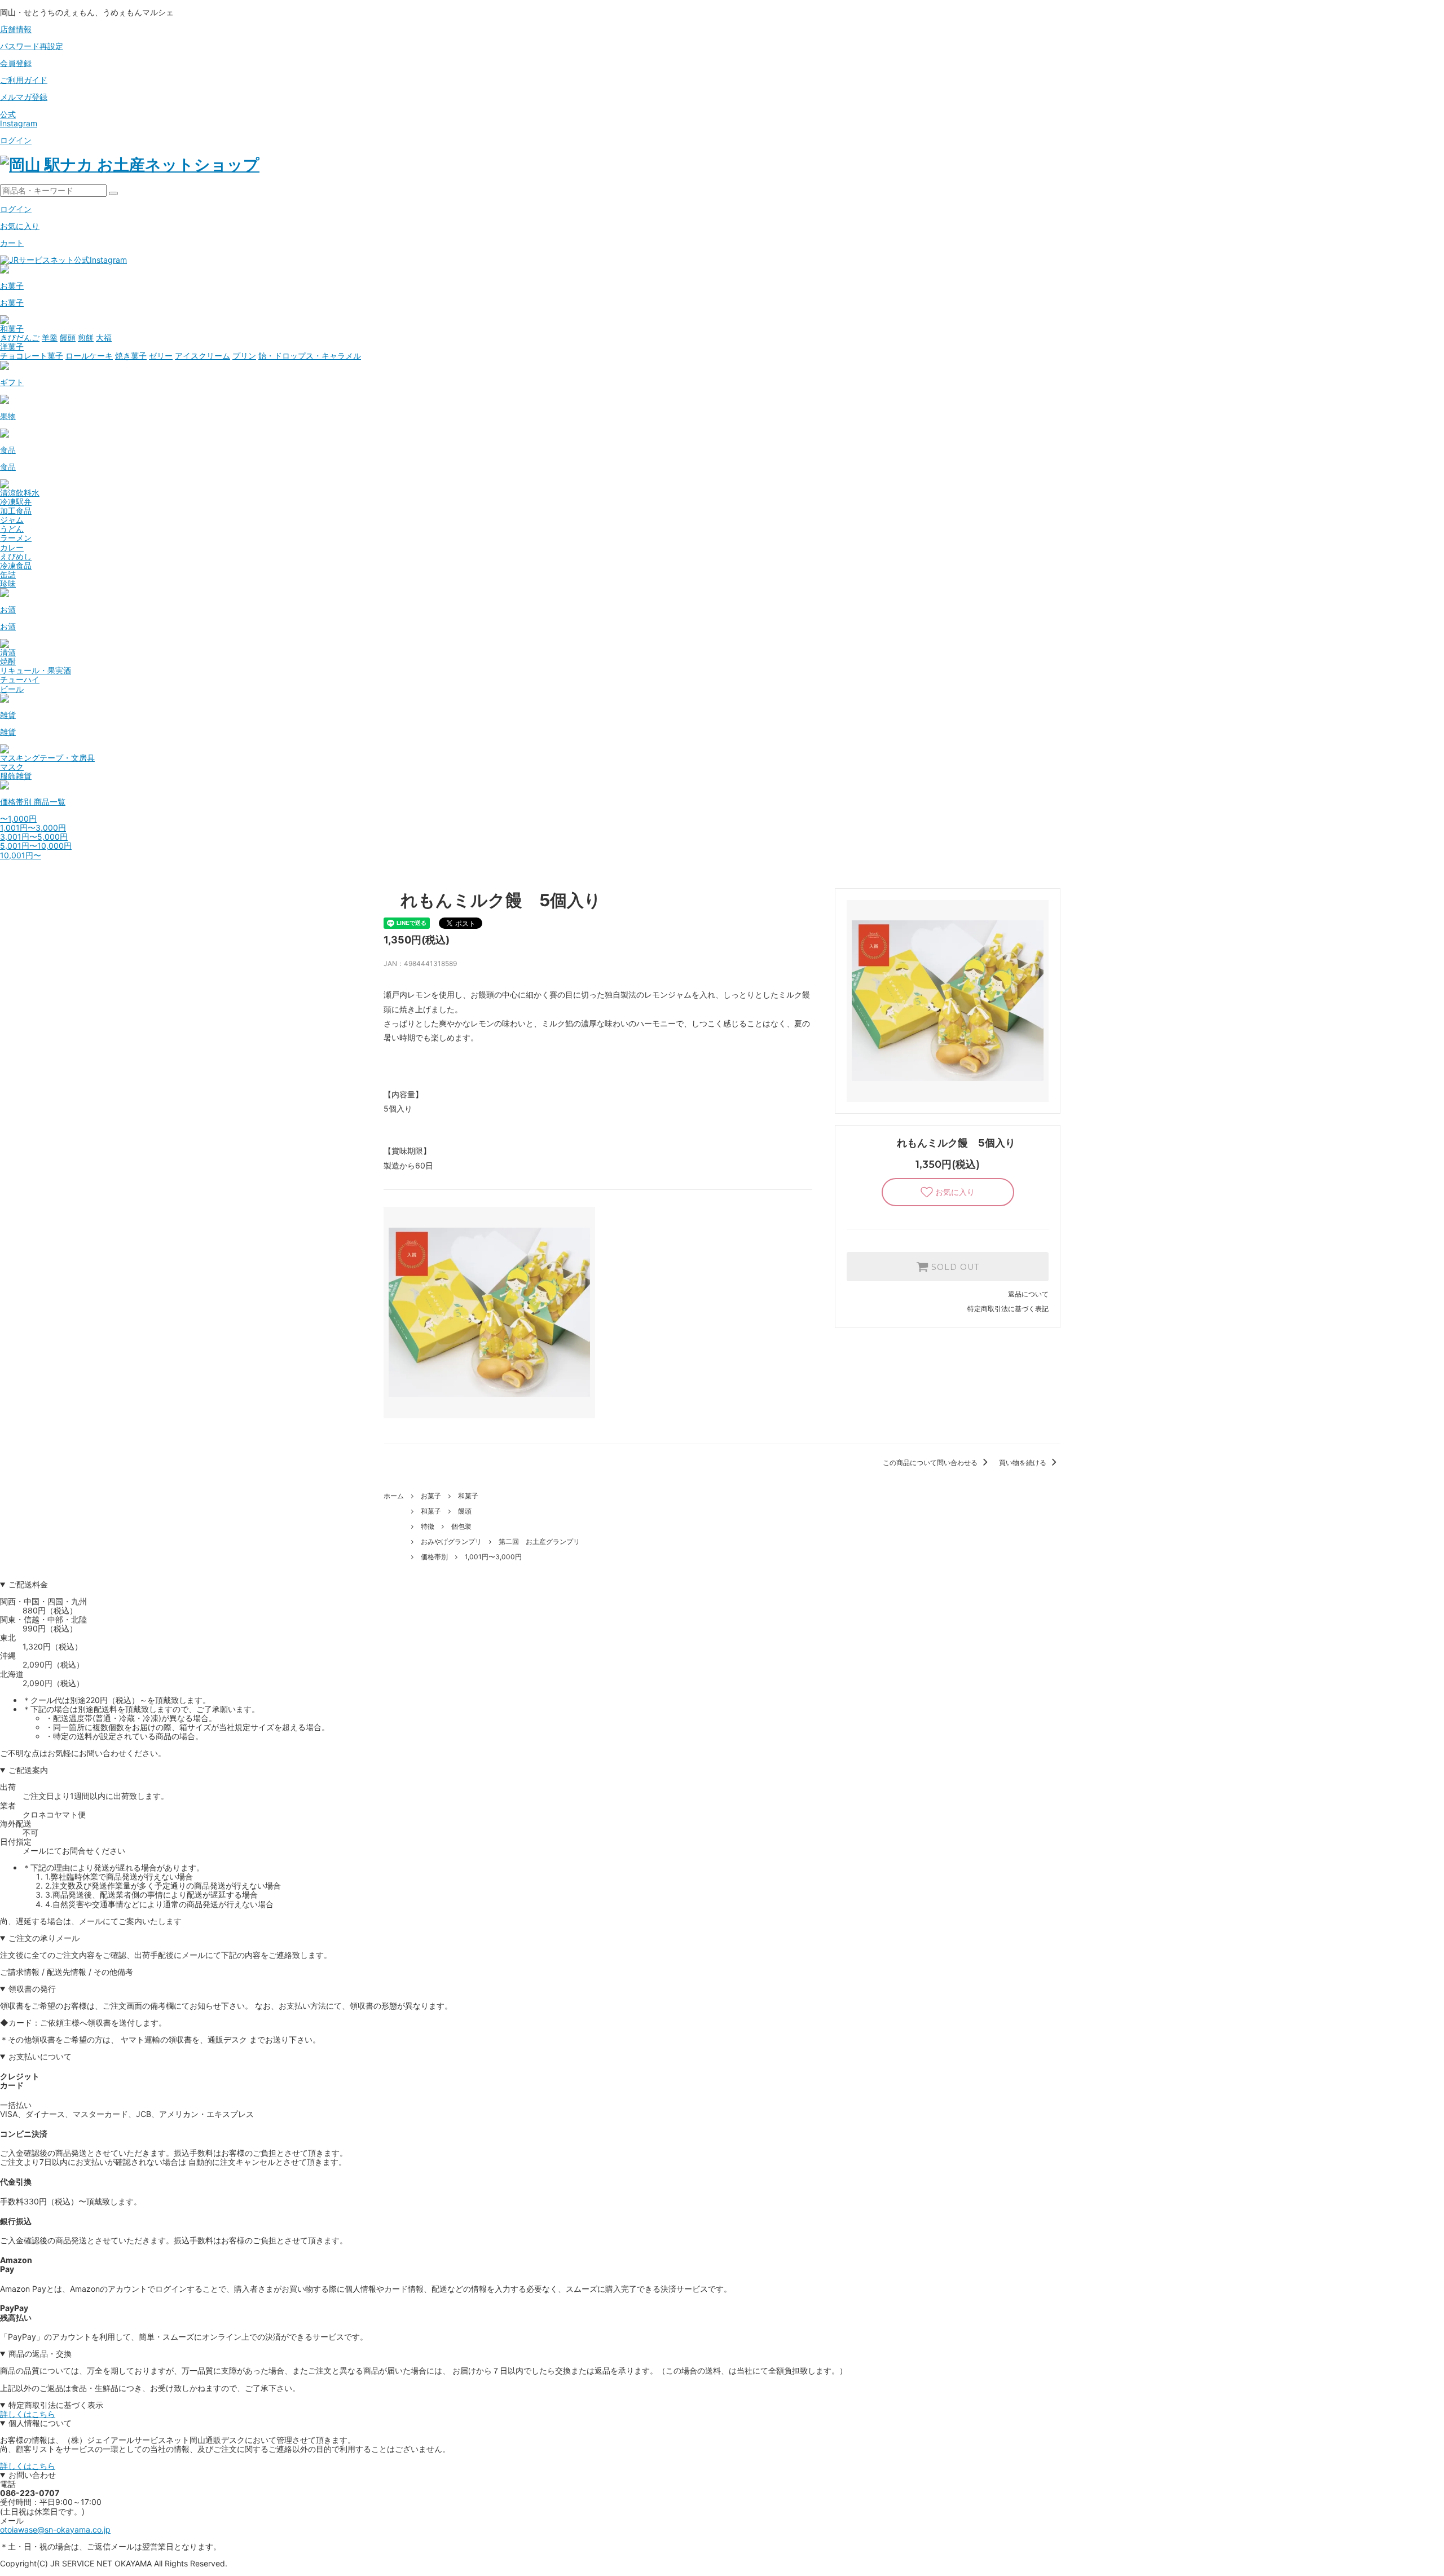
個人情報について (40, 2423)
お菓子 (431, 1496)
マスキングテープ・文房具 (47, 758)
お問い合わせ (32, 2475)
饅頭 (68, 338)
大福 (104, 338)
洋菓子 (12, 347)
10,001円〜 (21, 855)
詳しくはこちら (28, 2414)
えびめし (16, 556)
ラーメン (16, 538)
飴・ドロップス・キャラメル (310, 356)
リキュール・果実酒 (36, 670)
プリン (244, 356)
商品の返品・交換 (40, 2354)
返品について (1028, 1294)
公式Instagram (19, 119)
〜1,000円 (18, 819)
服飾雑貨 (16, 776)
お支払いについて (40, 2057)
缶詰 (8, 574)
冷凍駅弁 (16, 502)
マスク (12, 767)
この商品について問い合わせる (931, 1463)
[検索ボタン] (113, 193)
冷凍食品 (16, 565)
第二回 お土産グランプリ (539, 1541)
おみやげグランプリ (451, 1541)
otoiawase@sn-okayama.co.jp (55, 2529)
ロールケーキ (89, 356)
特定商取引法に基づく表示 (56, 2405)
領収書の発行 (32, 1989)
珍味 (8, 583)
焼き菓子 (131, 356)
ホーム (394, 1496)
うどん (12, 529)
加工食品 (16, 511)
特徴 (428, 1526)
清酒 (8, 652)
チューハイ (20, 679)
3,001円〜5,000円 (34, 837)
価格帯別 (434, 1557)
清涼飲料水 (20, 493)
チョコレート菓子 (32, 356)
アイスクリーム (202, 356)
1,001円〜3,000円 (33, 828)
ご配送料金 (28, 1585)
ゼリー (161, 356)
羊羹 (50, 338)
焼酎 (8, 661)
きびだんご (20, 338)
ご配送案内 (28, 1770)
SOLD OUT (954, 1267)
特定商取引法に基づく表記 (1008, 1309)
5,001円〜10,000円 (36, 846)
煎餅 (86, 338)
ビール (12, 689)
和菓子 (12, 328)
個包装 (461, 1526)
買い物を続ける (1023, 1463)
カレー (12, 547)
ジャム (12, 520)
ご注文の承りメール (44, 1938)
